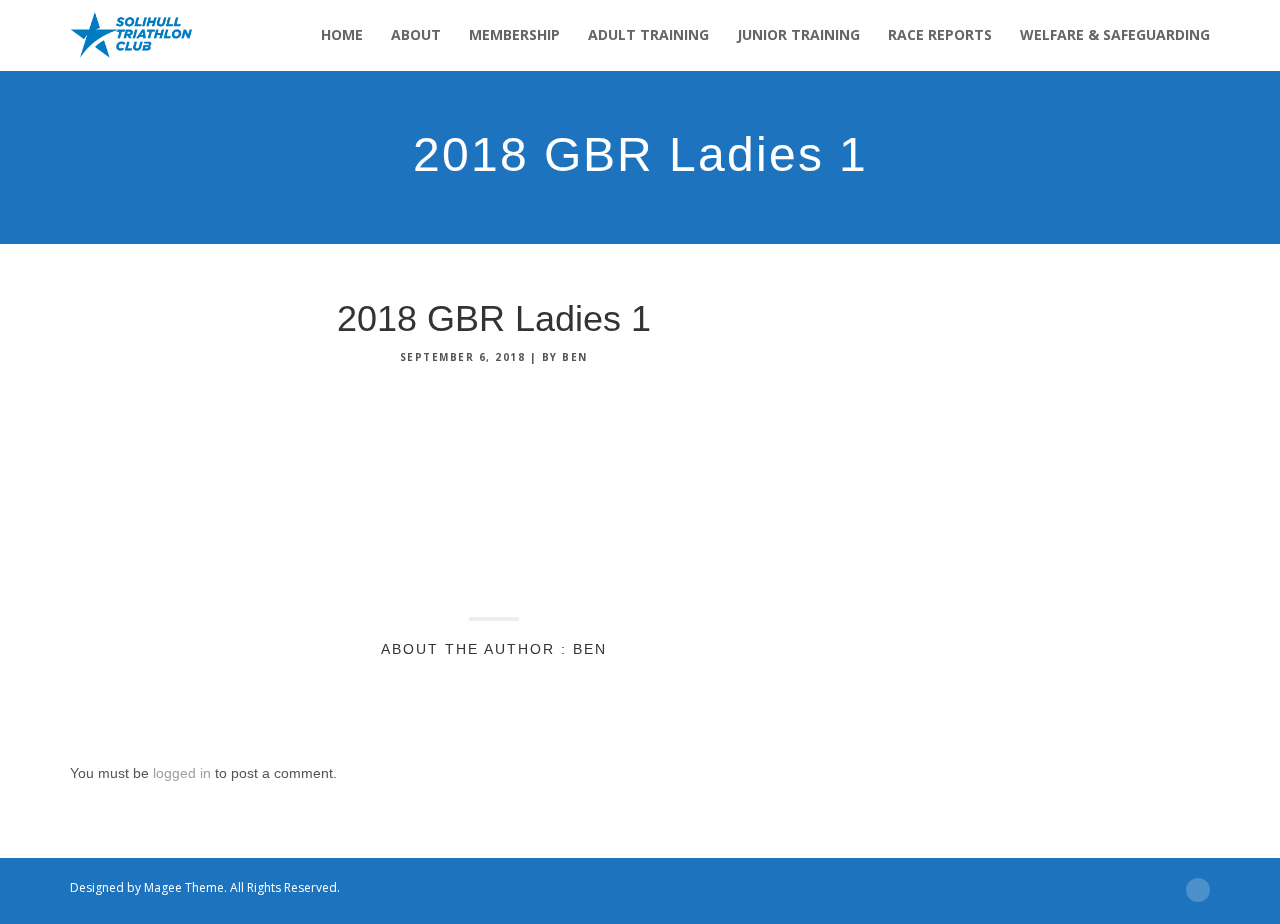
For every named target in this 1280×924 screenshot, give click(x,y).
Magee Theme (184, 887)
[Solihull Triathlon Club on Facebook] (625, 888)
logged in (182, 773)
